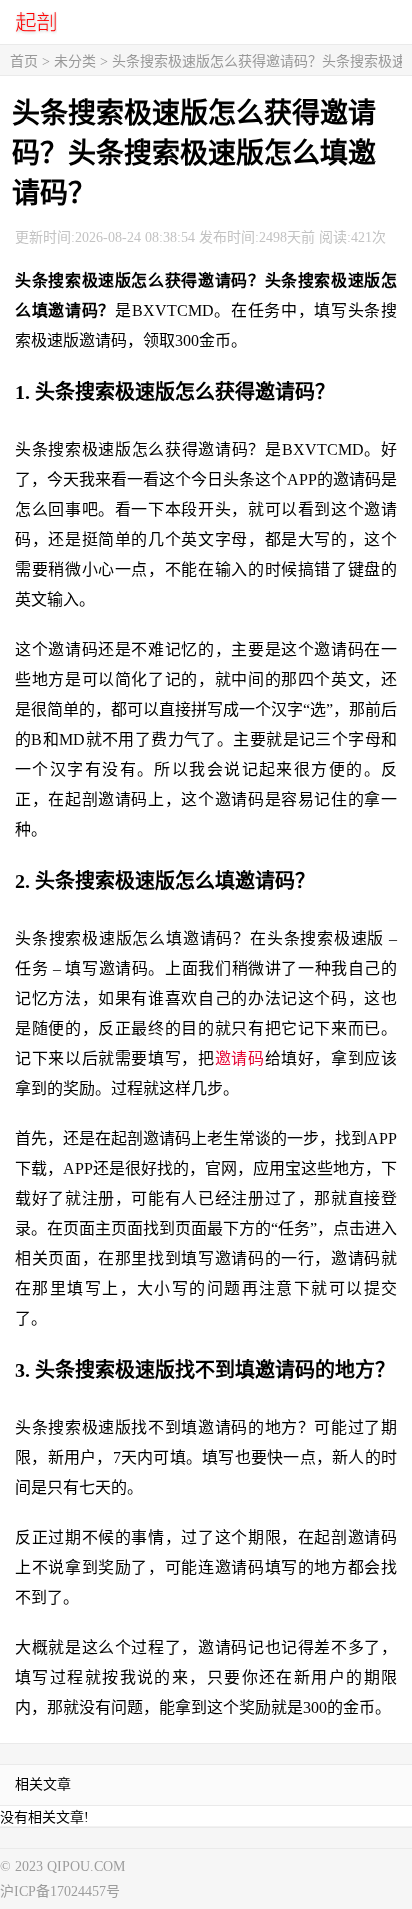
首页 (24, 61)
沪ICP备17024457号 (60, 1891)
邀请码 (240, 1058)
